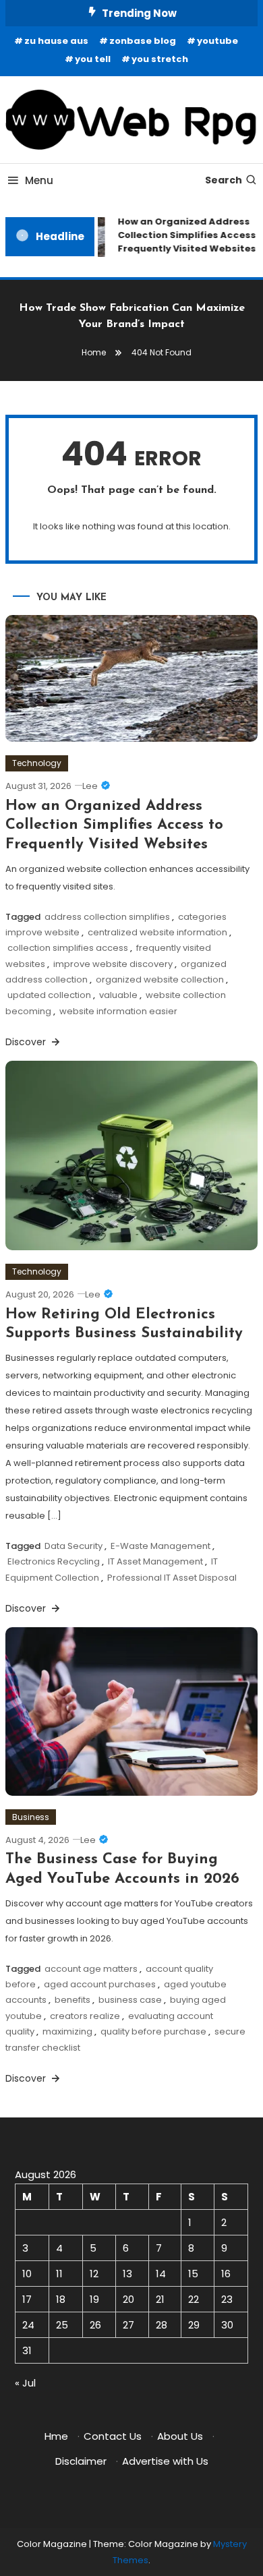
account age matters (91, 1969)
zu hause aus (56, 41)
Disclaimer (81, 2461)
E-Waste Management (160, 1546)
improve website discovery (113, 964)
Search (224, 180)
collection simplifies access (68, 948)
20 (128, 2299)
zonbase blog (143, 41)
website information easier (118, 1011)
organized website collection (160, 979)
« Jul (25, 2383)
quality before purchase (153, 2031)
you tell (93, 59)
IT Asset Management (155, 1561)
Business (31, 1817)
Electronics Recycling (54, 1561)
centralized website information (157, 932)
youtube (217, 41)
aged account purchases (100, 1984)
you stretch (160, 59)
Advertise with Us (165, 2461)
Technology (37, 763)
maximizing (67, 2031)
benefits (72, 2000)
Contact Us (113, 2436)
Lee (90, 786)
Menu (39, 180)
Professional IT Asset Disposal (172, 1578)
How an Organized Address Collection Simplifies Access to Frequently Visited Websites (114, 825)
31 (27, 2350)
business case (130, 2000)
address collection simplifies (107, 917)
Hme (56, 2436)
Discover (27, 1042)
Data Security (74, 1546)
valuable (118, 995)
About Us (180, 2436)
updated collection (49, 995)
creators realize (85, 2016)
